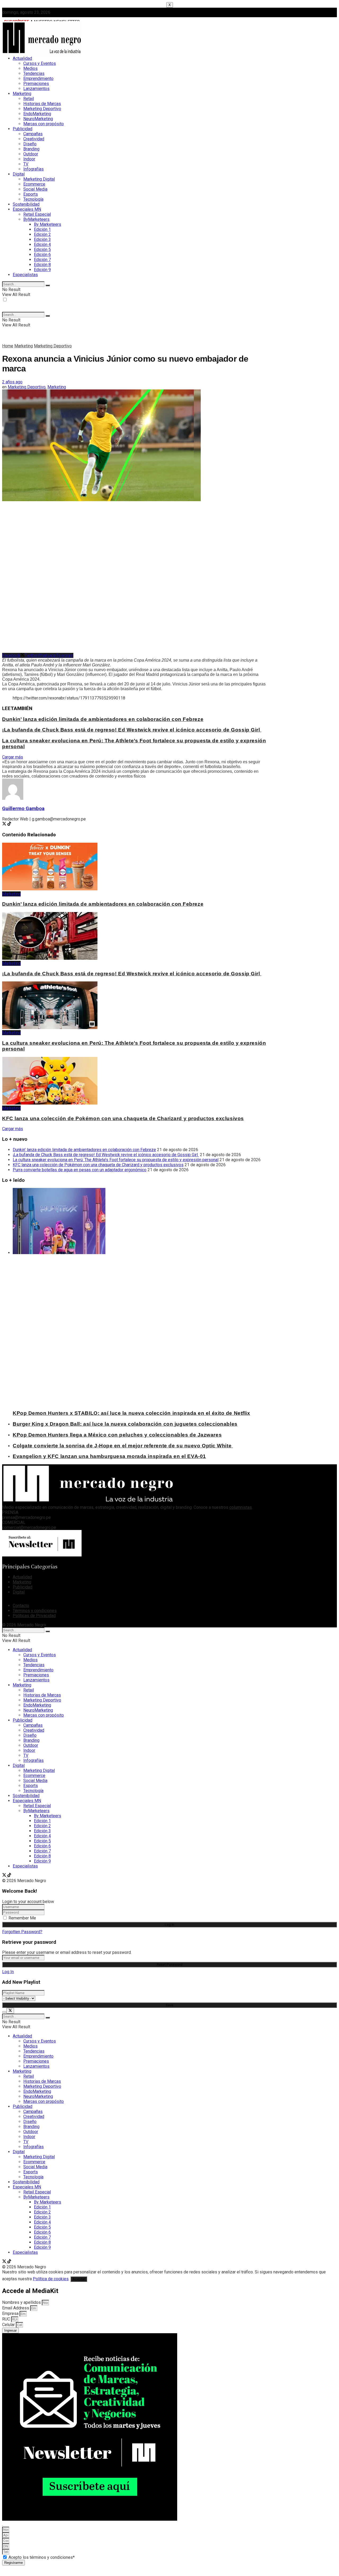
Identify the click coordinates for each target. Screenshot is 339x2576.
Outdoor (31, 154)
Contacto (21, 1606)
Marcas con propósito (44, 124)
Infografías (34, 169)
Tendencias (34, 73)
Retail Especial (37, 214)
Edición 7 (42, 260)
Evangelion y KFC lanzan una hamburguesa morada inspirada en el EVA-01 (109, 1456)
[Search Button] (48, 285)
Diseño (30, 144)
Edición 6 (42, 255)
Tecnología (33, 199)
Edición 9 (42, 270)
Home (8, 346)
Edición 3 (42, 239)
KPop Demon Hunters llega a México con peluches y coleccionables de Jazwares (117, 1435)
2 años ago (12, 382)
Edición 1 (42, 229)
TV (26, 164)
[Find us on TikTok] (9, 1876)
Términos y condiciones (35, 1611)
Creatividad (34, 139)
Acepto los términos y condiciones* (42, 2557)
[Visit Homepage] (42, 54)
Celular (9, 2325)
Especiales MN (27, 209)
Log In (8, 1972)
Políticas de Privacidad (34, 1616)
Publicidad (23, 129)
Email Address (16, 2308)
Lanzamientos (36, 89)
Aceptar (79, 2279)
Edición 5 (42, 250)
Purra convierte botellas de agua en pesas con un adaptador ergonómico (80, 1170)
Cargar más (13, 757)
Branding (31, 149)
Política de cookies (51, 2279)
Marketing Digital (39, 179)
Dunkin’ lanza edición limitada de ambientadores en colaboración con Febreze (103, 719)
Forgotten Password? (22, 1932)
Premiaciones (36, 84)
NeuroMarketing (38, 119)
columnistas (241, 1507)
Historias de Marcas (42, 104)
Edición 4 (42, 244)
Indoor (29, 159)
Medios (30, 68)
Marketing (22, 94)
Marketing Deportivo (42, 109)
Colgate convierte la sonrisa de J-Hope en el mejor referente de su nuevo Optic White (123, 1446)
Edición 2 (42, 234)
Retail (29, 99)
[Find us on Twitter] (5, 1876)
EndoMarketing (37, 114)
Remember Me (22, 1918)
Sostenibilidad (26, 204)
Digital (19, 174)
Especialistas (25, 275)
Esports (31, 194)
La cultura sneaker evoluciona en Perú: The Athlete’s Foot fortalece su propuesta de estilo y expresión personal (116, 1160)
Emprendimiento (38, 78)
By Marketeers (48, 224)
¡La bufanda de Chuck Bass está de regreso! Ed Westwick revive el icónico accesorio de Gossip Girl (132, 730)
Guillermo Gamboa (23, 809)
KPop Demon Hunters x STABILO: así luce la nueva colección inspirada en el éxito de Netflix (131, 1413)
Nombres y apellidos (22, 2302)
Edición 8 (42, 265)
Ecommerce (34, 184)
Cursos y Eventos (40, 63)
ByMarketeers (36, 219)
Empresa (11, 2314)
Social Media (35, 189)
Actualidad (22, 58)
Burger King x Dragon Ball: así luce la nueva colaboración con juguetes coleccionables (125, 1424)
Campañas (33, 134)
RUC (7, 2319)
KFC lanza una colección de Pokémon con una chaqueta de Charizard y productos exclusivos (123, 1118)
